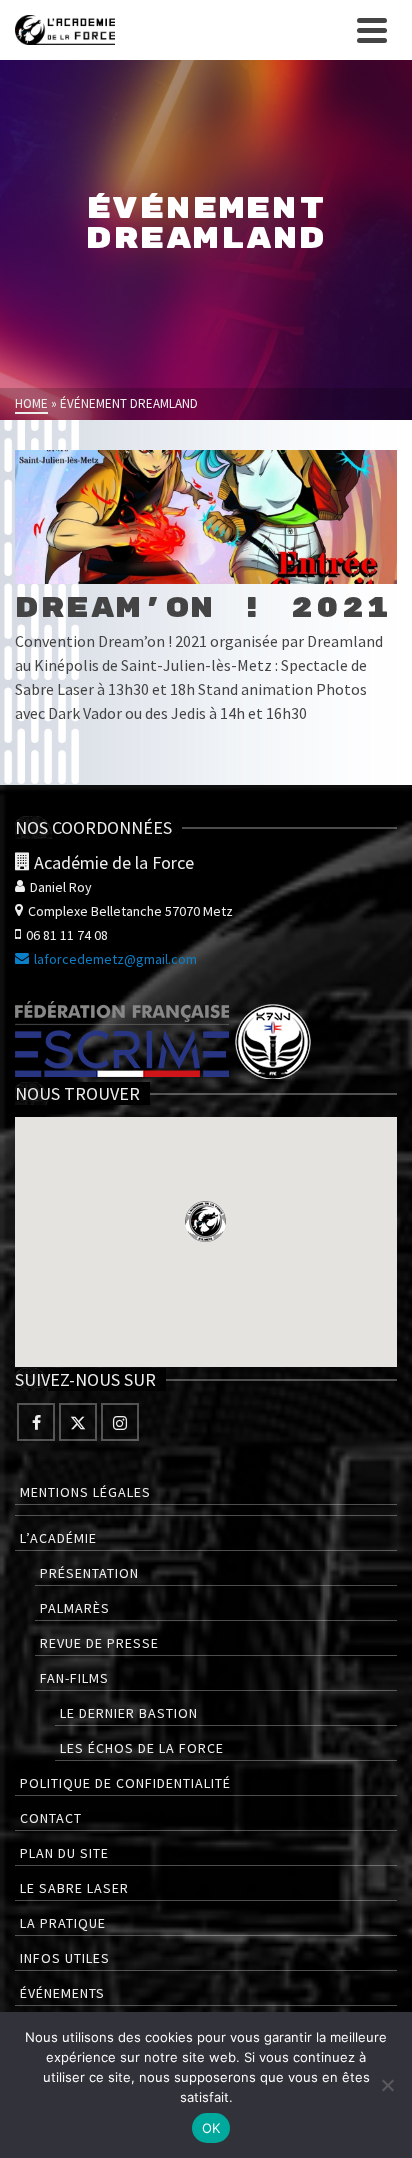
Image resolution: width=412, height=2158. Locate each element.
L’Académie (58, 1538)
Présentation (89, 1573)
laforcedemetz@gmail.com (115, 959)
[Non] (387, 2085)
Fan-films (74, 1678)
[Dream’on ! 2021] (206, 517)
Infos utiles (65, 1958)
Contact (51, 1818)
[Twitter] (78, 1422)
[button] (205, 1221)
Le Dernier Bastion (129, 1713)
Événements (62, 1993)
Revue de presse (99, 1643)
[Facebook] (36, 1422)
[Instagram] (120, 1422)
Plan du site (64, 1853)
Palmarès (75, 1608)
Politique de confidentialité (125, 1783)
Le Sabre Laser (74, 1888)
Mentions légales (85, 1492)
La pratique (63, 1923)
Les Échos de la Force (142, 1748)
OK (211, 2128)
